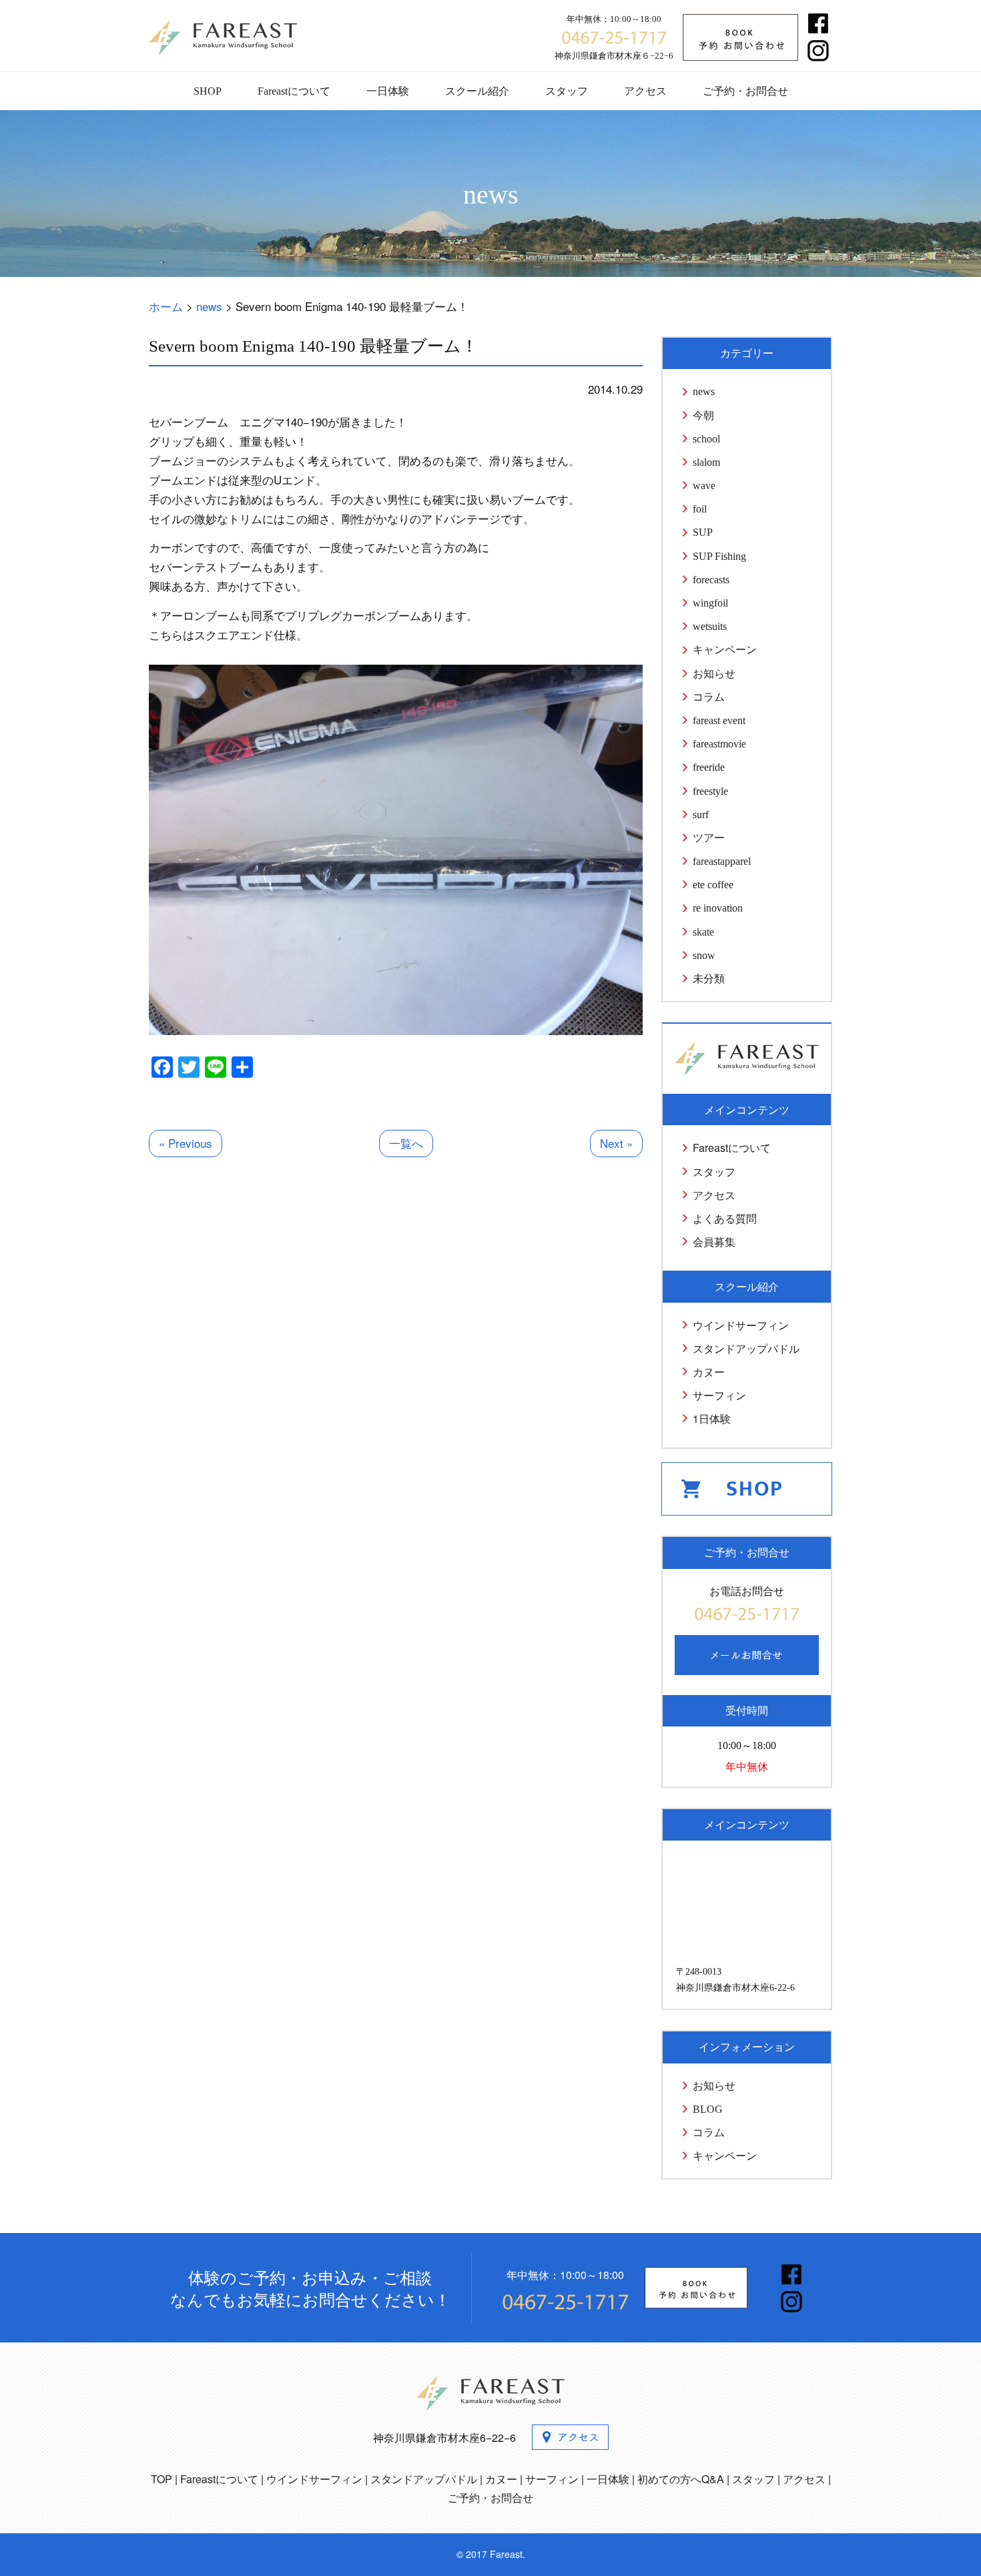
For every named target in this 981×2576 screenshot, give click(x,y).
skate (703, 932)
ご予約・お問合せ (745, 91)
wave (704, 486)
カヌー (709, 1372)
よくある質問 (725, 1218)
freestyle (710, 791)
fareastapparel (722, 861)
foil (700, 509)
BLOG (708, 2109)
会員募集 (714, 1242)
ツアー (709, 838)
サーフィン (719, 1395)
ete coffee (713, 885)
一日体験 (388, 91)
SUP (703, 532)
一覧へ (406, 1143)
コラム (709, 697)
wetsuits (710, 626)
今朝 (703, 415)
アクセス (645, 91)
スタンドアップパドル (746, 1348)
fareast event (719, 720)
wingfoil (710, 603)
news (704, 391)
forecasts (711, 580)
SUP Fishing (719, 556)
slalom (706, 462)
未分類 (709, 979)
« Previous (186, 1143)
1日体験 (712, 1418)
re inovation (718, 908)
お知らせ (714, 674)
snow (704, 955)
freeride (709, 767)
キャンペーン (725, 650)
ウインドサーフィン (741, 1325)
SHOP (208, 91)
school (706, 439)
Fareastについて (294, 91)
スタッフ (567, 91)
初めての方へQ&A (681, 2479)
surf (701, 815)
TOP (161, 2479)
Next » (616, 1143)
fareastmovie (719, 744)
